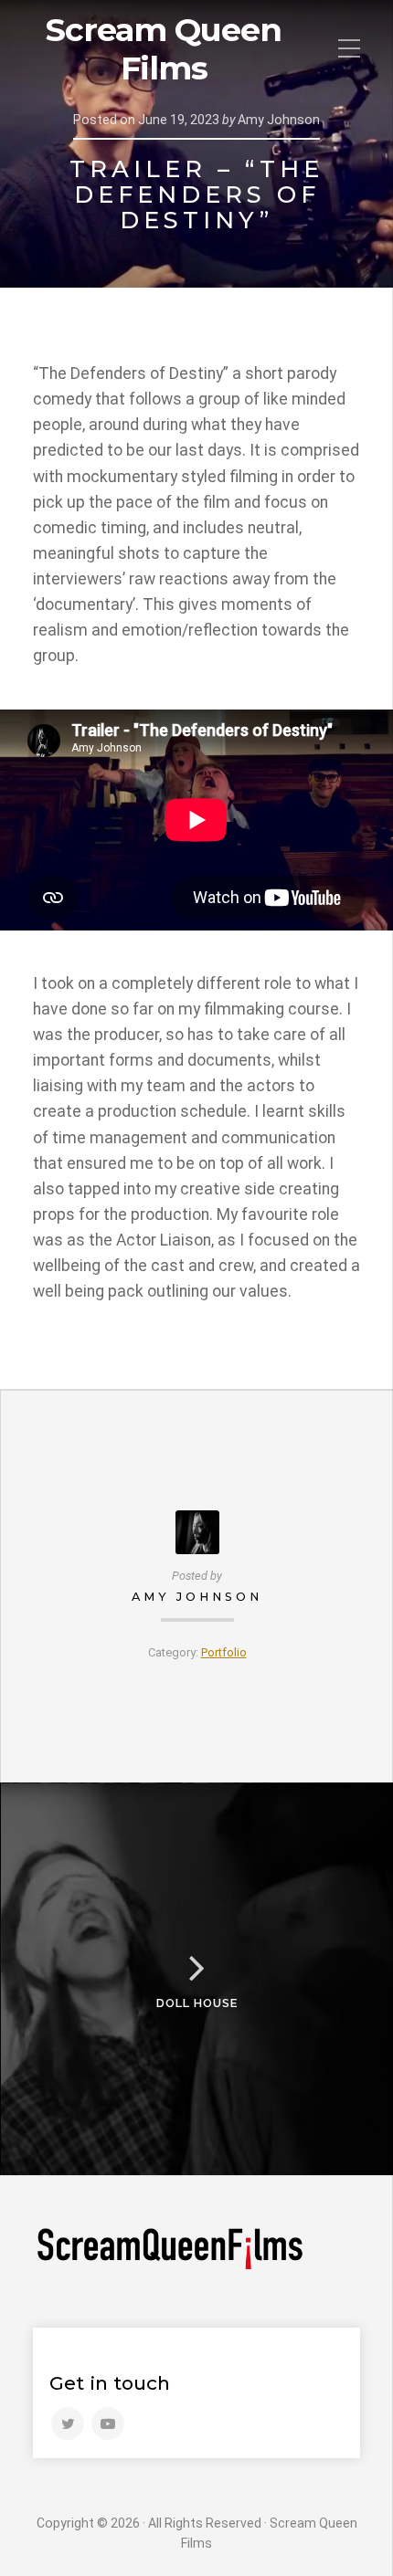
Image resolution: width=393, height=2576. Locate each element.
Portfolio (224, 1652)
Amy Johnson (197, 1597)
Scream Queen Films (164, 49)
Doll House (197, 2003)
